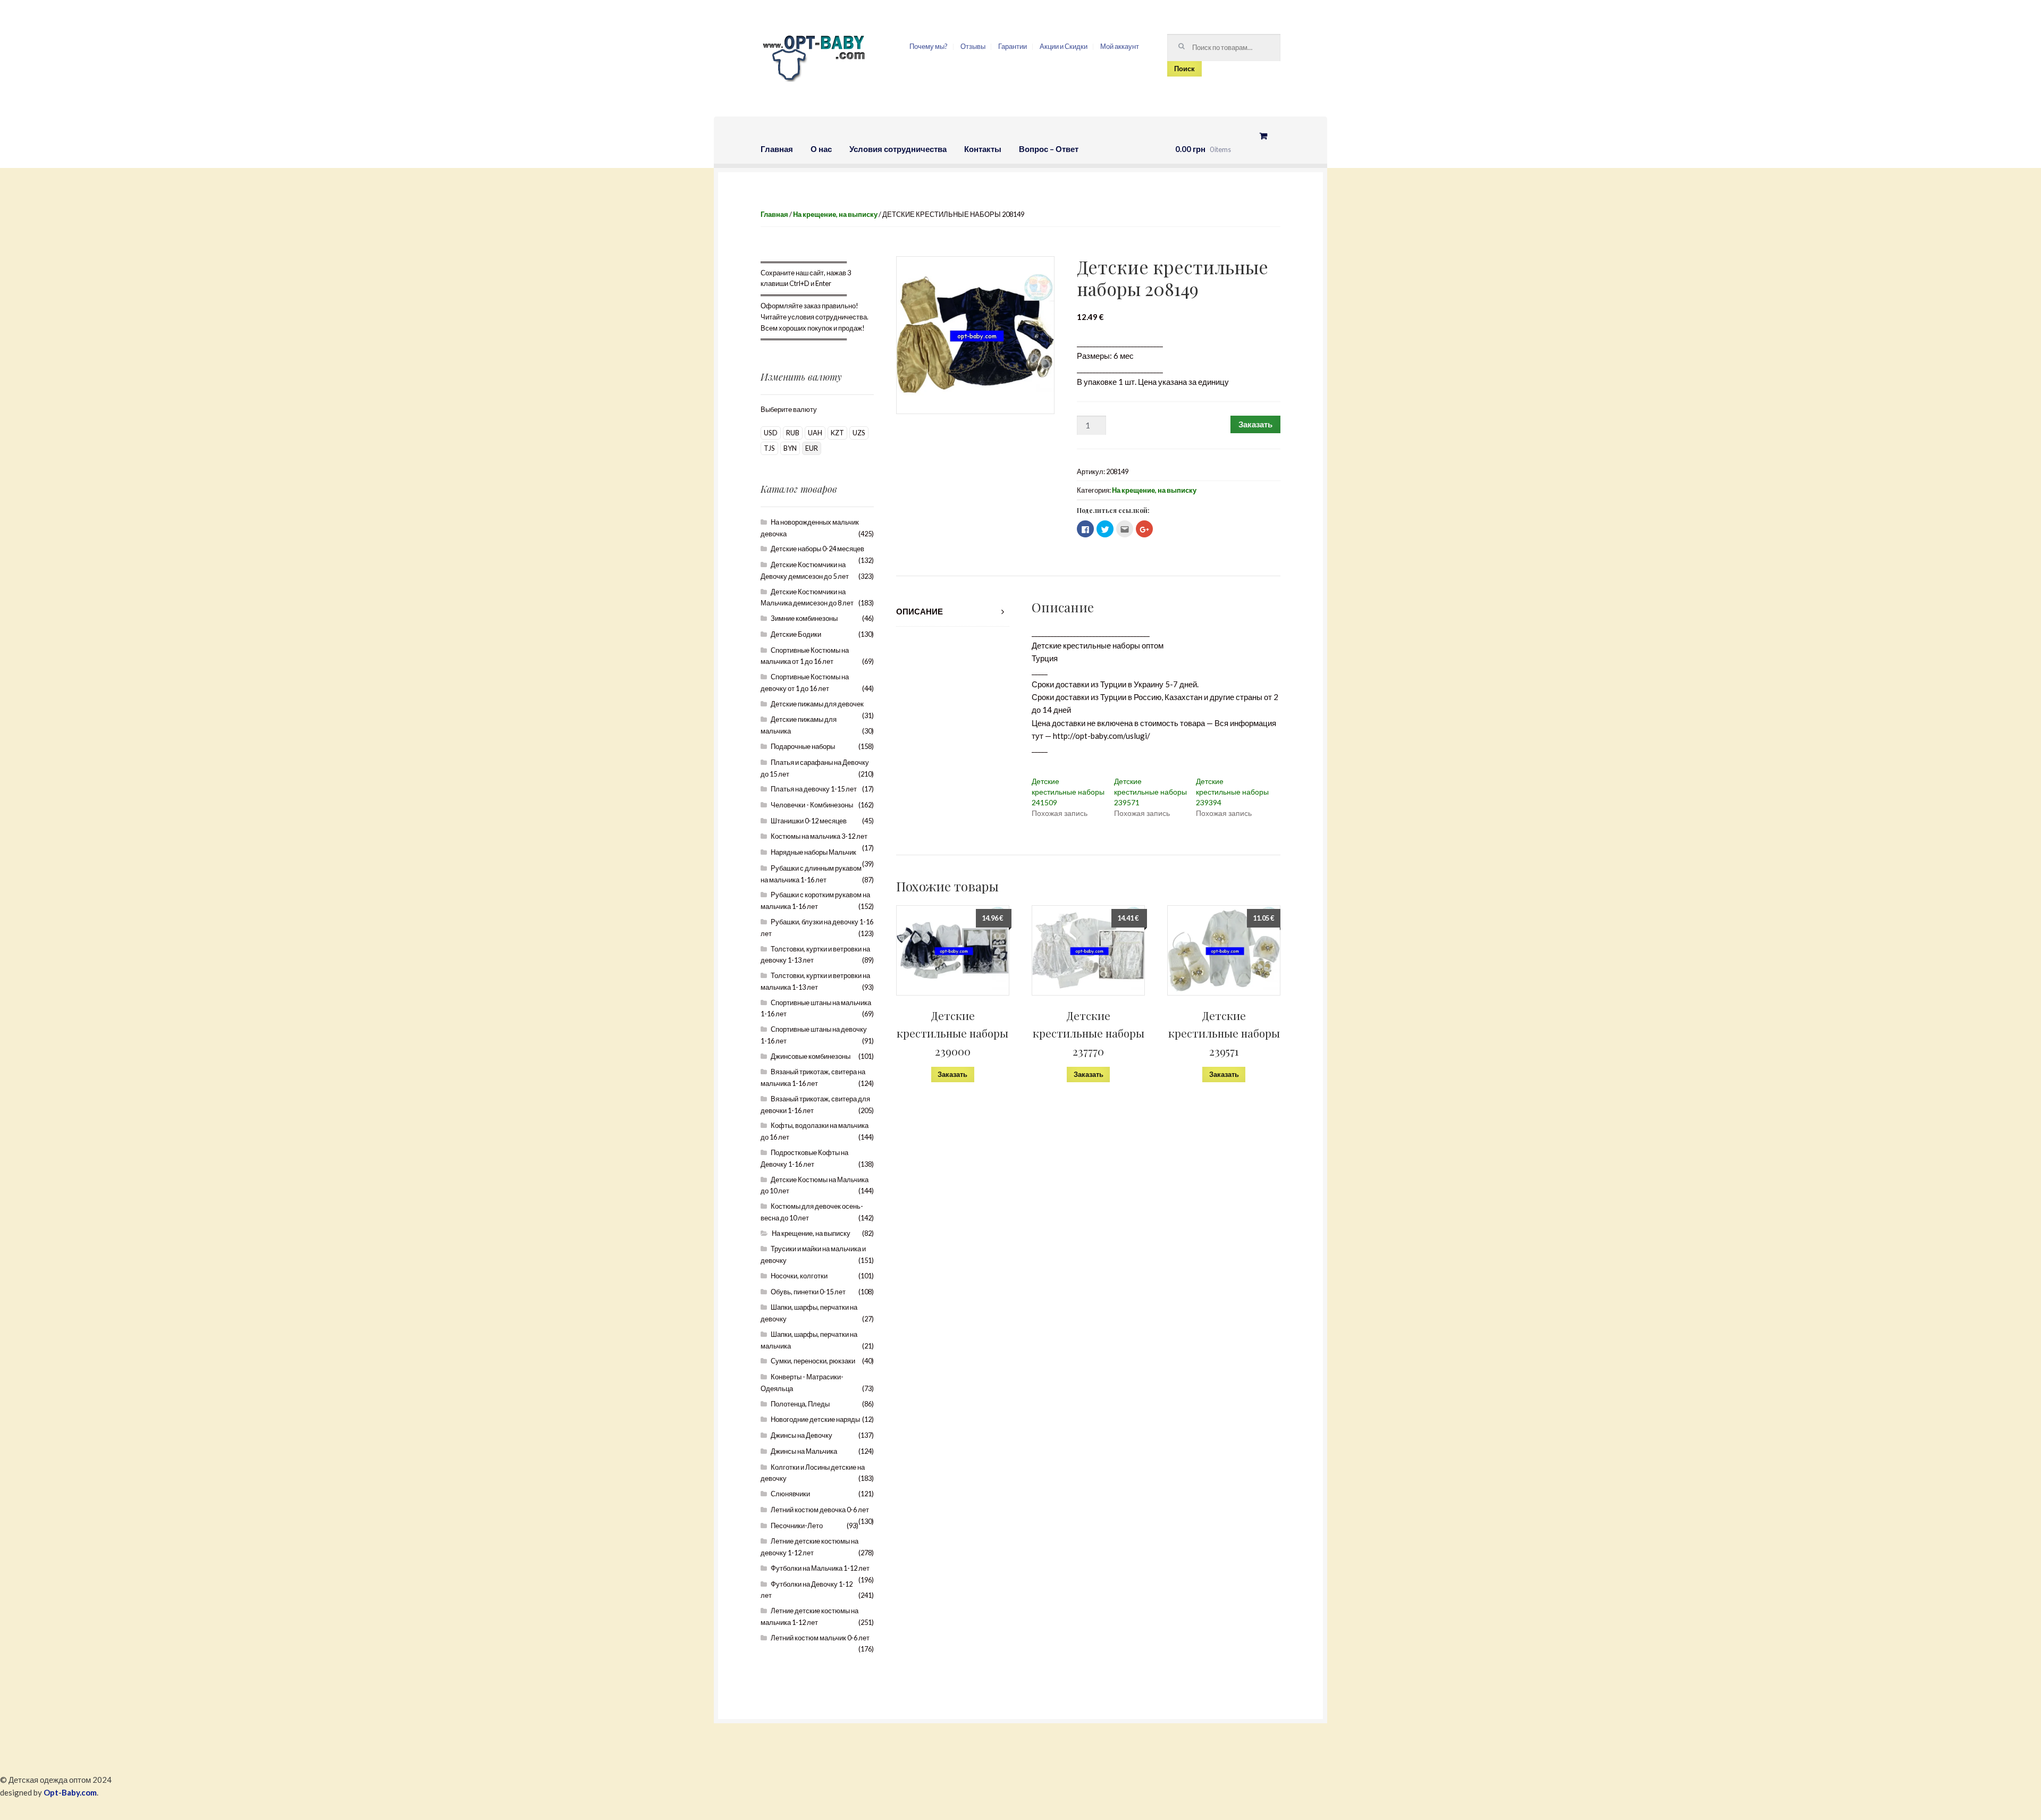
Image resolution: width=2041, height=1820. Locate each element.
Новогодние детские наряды (815, 1419)
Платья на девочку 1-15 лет (814, 789)
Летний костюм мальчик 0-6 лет (820, 1638)
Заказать (1255, 424)
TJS (769, 448)
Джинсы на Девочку (802, 1435)
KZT (837, 433)
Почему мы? (929, 46)
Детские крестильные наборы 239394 (1232, 792)
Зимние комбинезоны (804, 618)
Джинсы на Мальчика (804, 1451)
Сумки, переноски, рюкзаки (813, 1361)
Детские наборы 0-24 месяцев (817, 549)
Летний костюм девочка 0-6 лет (820, 1510)
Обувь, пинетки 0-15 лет (808, 1292)
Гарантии (1013, 46)
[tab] (953, 612)
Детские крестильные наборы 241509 (1068, 792)
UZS (859, 433)
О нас (821, 149)
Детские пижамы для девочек (817, 704)
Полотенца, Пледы (800, 1404)
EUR (812, 448)
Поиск (1184, 69)
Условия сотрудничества (898, 149)
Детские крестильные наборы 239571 (1150, 792)
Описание (920, 611)
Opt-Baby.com (70, 1792)
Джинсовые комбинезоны (811, 1056)
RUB (793, 433)
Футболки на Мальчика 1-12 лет (820, 1568)
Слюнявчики (790, 1494)
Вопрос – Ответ (1049, 149)
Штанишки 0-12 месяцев (809, 821)
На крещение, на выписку (835, 214)
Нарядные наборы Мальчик (813, 852)
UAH (815, 433)
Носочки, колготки (799, 1276)
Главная (777, 149)
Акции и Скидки (1064, 46)
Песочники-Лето (797, 1526)
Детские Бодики (796, 634)
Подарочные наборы (803, 746)
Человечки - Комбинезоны (812, 805)
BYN (790, 448)
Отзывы (973, 46)
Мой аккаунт (1120, 46)
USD (771, 433)
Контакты (983, 149)
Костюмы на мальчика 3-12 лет (819, 836)
